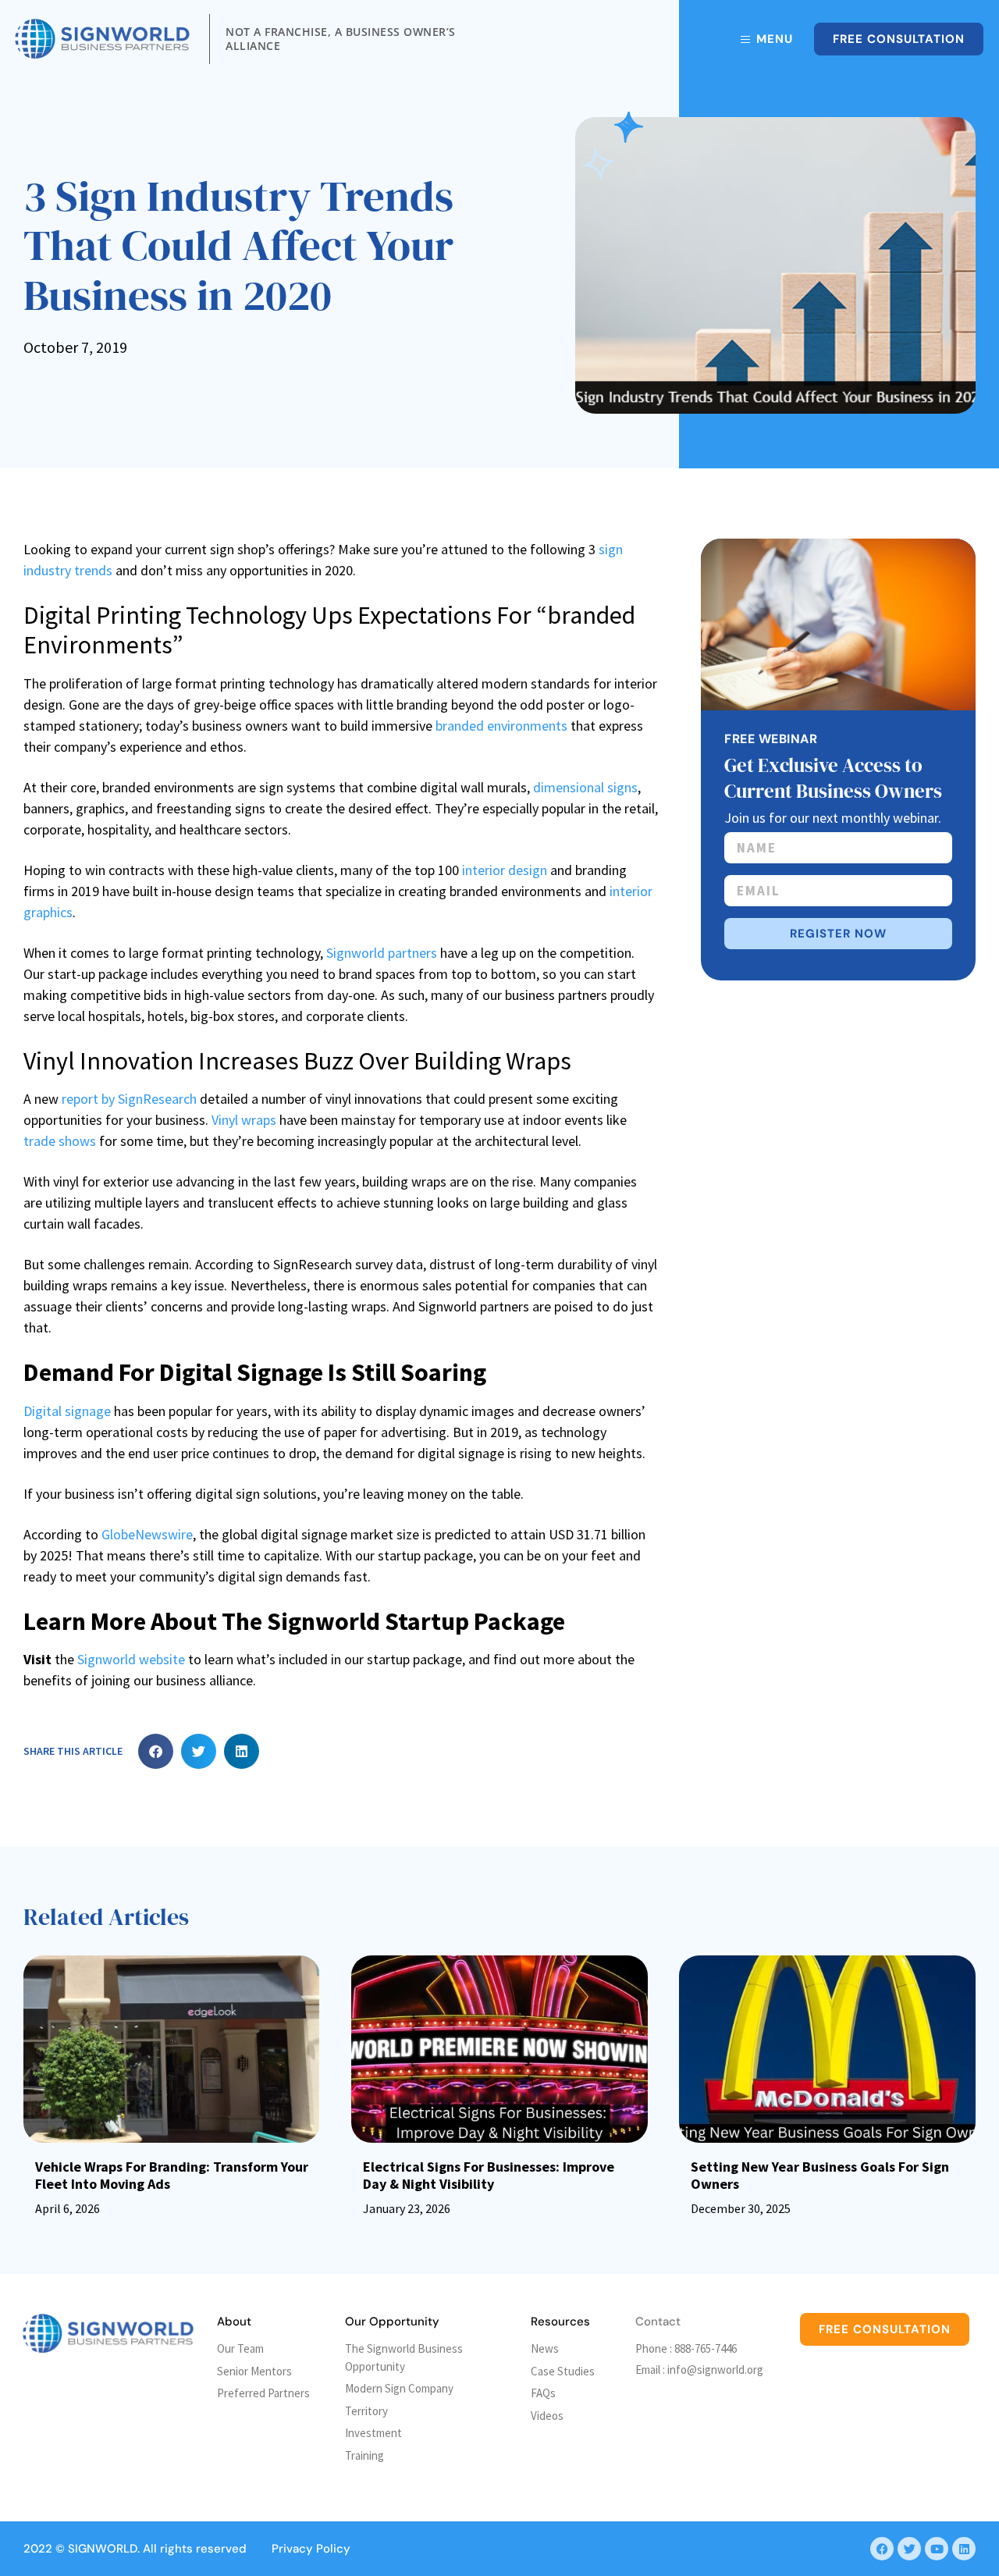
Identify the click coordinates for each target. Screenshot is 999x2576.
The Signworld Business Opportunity (404, 2357)
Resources (560, 2322)
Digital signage (67, 1411)
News (545, 2348)
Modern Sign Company (399, 2388)
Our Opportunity (392, 2322)
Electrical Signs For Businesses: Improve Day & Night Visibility (489, 2175)
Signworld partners (382, 953)
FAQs (543, 2393)
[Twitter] (909, 2549)
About (234, 2322)
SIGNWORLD (103, 2549)
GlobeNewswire (147, 1534)
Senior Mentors (254, 2371)
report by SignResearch (129, 1099)
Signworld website (131, 1659)
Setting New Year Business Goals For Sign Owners (820, 2175)
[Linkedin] (964, 2549)
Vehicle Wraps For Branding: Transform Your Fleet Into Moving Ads (172, 2175)
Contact (658, 2322)
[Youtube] (937, 2549)
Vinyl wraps (244, 1120)
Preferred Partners (263, 2393)
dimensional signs (585, 787)
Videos (547, 2416)
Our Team (240, 2348)
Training (364, 2455)
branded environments (501, 726)
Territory (366, 2411)
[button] (156, 1751)
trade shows (60, 1141)
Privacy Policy (311, 2549)
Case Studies (563, 2371)
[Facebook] (882, 2549)
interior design (505, 870)
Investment (373, 2433)
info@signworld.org (715, 2370)
